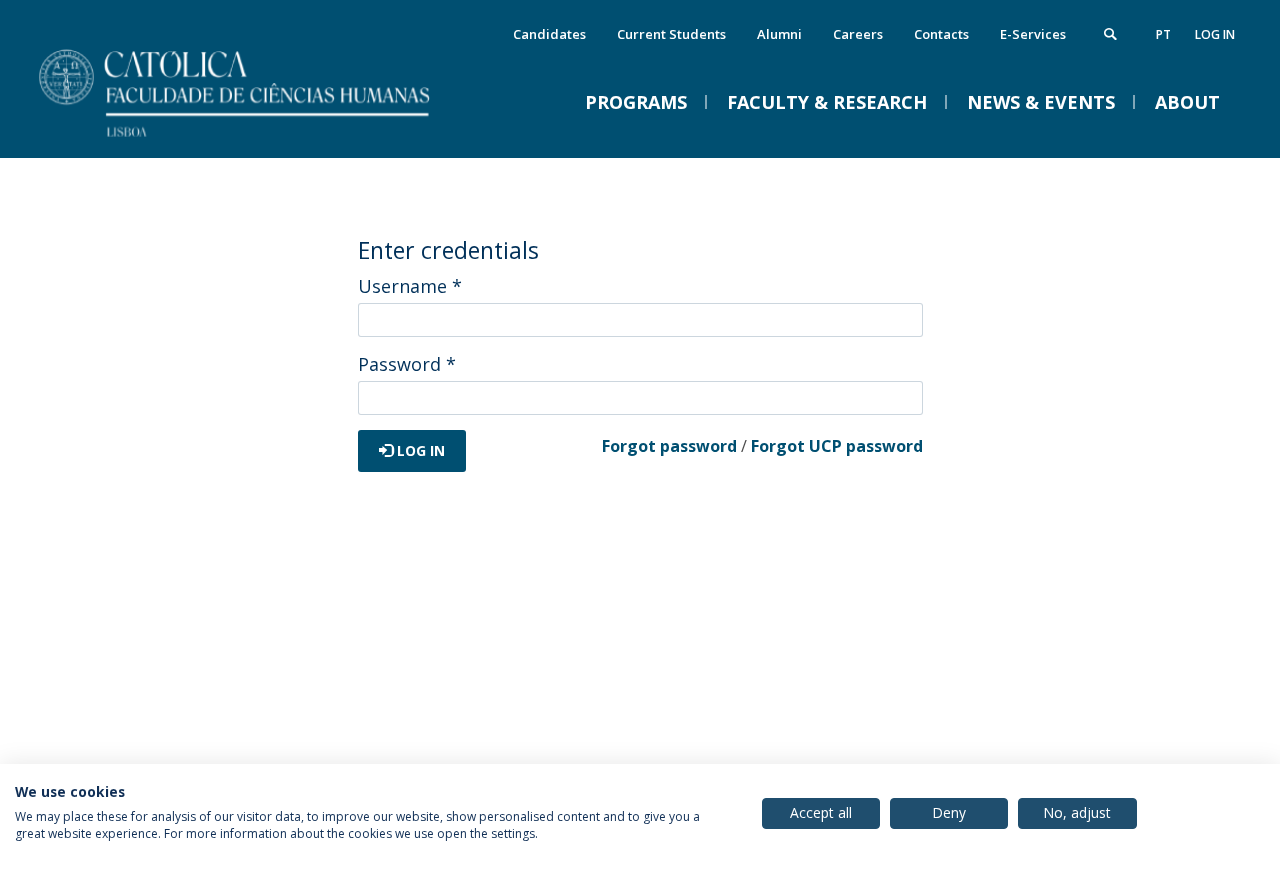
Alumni (779, 34)
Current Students (671, 34)
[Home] (260, 137)
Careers (858, 34)
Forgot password (669, 446)
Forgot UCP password (837, 446)
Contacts (941, 34)
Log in (1215, 34)
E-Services (1033, 34)
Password (407, 364)
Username (410, 286)
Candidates (549, 34)
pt (1163, 34)
